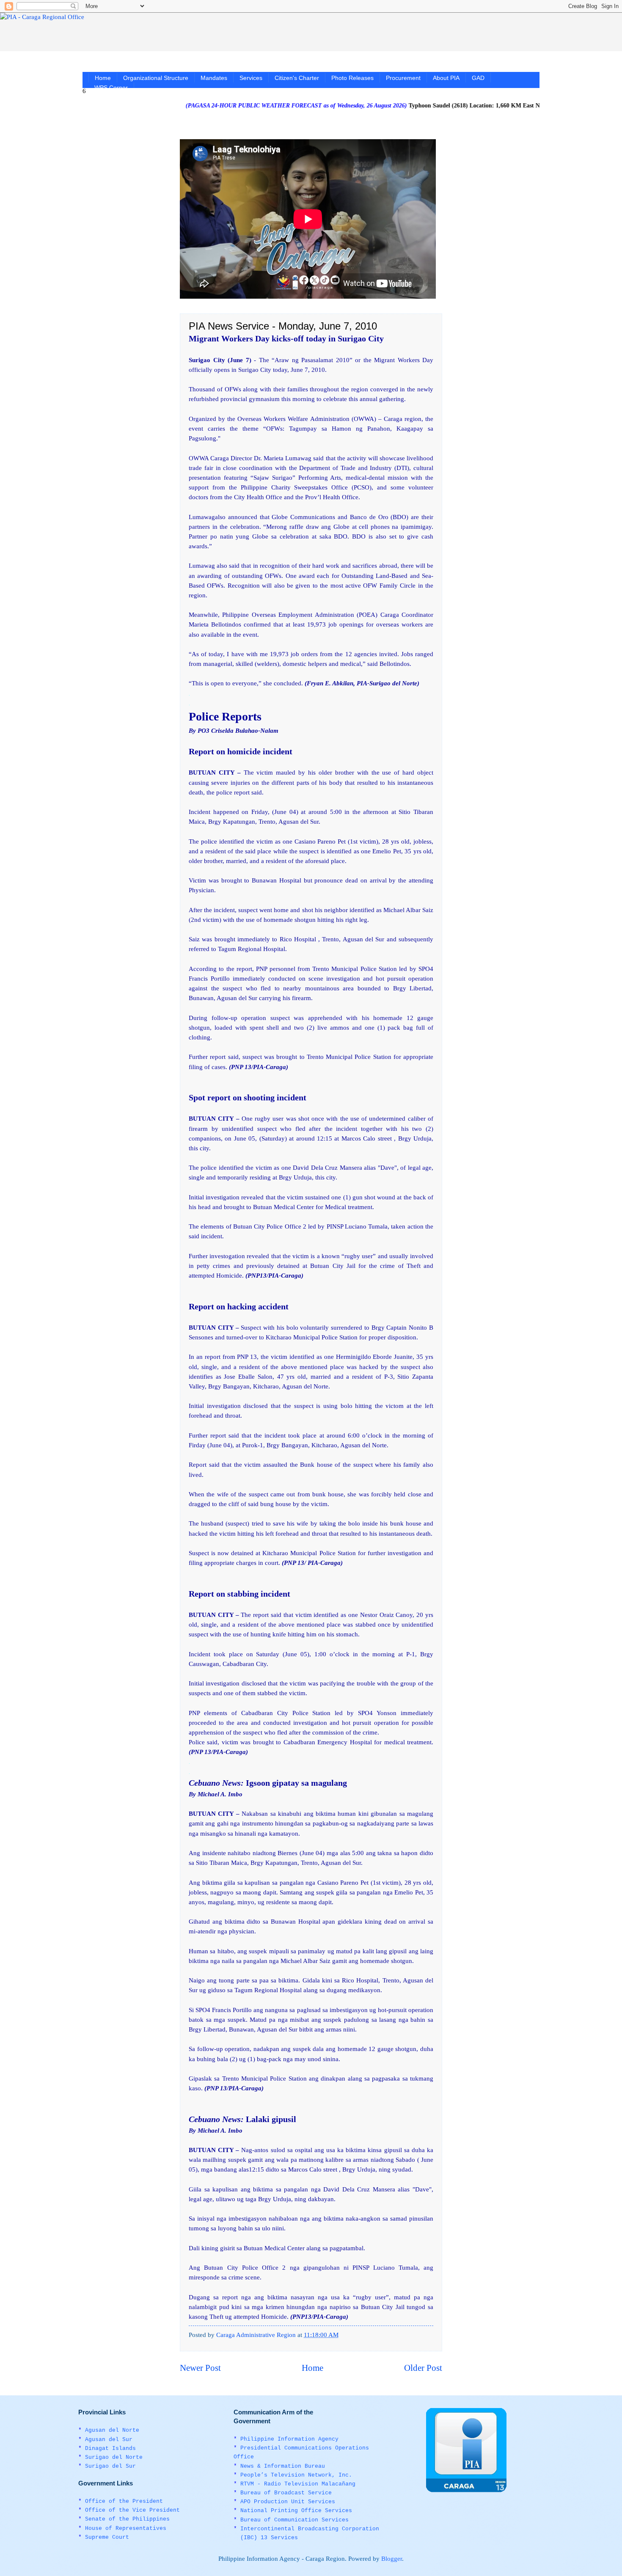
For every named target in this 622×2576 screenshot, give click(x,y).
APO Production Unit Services (288, 2502)
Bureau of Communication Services (294, 2520)
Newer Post (200, 2368)
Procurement (403, 78)
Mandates (214, 78)
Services (251, 78)
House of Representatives (126, 2528)
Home (103, 78)
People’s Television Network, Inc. (296, 2475)
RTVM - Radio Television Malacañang (298, 2484)
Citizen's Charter (297, 78)
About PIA (446, 78)
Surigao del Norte (114, 2457)
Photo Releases (352, 78)
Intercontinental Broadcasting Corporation (310, 2529)
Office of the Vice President (132, 2510)
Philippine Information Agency (289, 2439)
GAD (478, 78)
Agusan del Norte (112, 2430)
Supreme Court (107, 2537)
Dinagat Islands (110, 2448)
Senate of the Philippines (127, 2519)
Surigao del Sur (110, 2466)
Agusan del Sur (109, 2440)
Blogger (392, 2559)
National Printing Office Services (296, 2511)
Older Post (423, 2368)
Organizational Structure (156, 78)
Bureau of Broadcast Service (286, 2493)
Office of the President (124, 2501)
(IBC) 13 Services (269, 2538)
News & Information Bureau (283, 2466)
